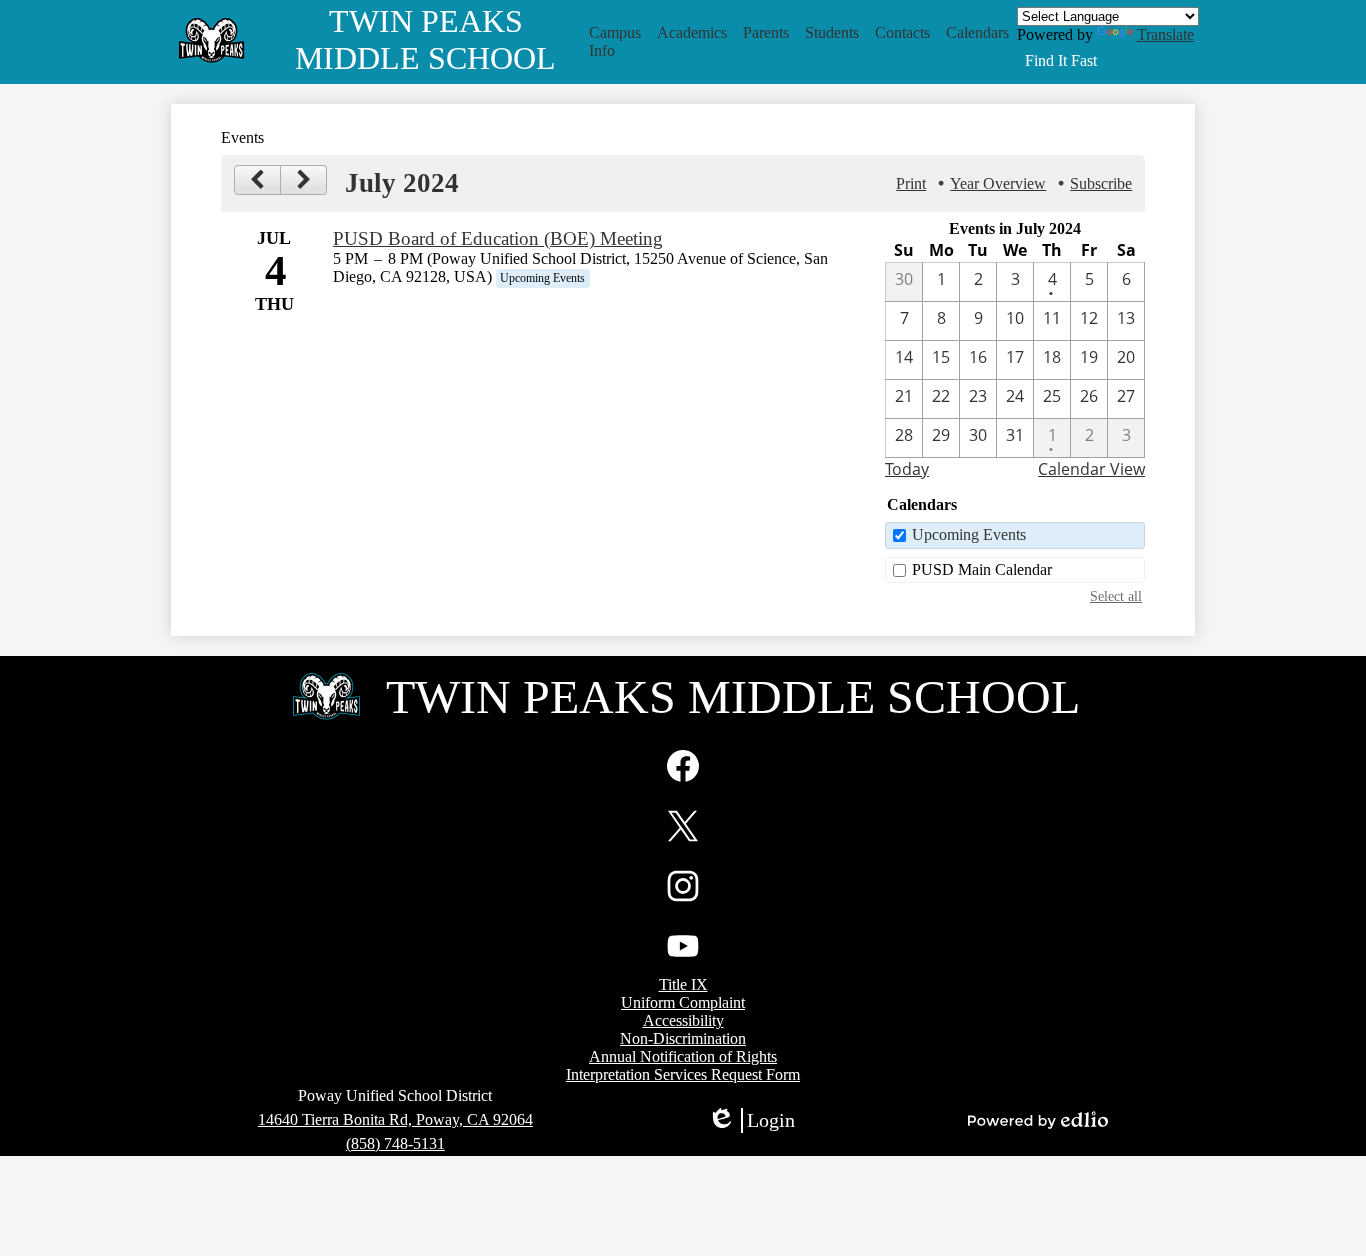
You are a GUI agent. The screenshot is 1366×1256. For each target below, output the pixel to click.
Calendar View (1091, 469)
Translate (1165, 34)
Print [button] (911, 183)
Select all (1116, 596)
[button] (615, 42)
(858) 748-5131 (395, 1143)
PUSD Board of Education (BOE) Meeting (498, 238)
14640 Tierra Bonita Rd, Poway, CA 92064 (395, 1119)
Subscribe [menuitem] (1101, 183)
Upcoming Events (969, 534)
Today (907, 469)
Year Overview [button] (998, 183)
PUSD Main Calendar (982, 569)
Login (751, 1121)
